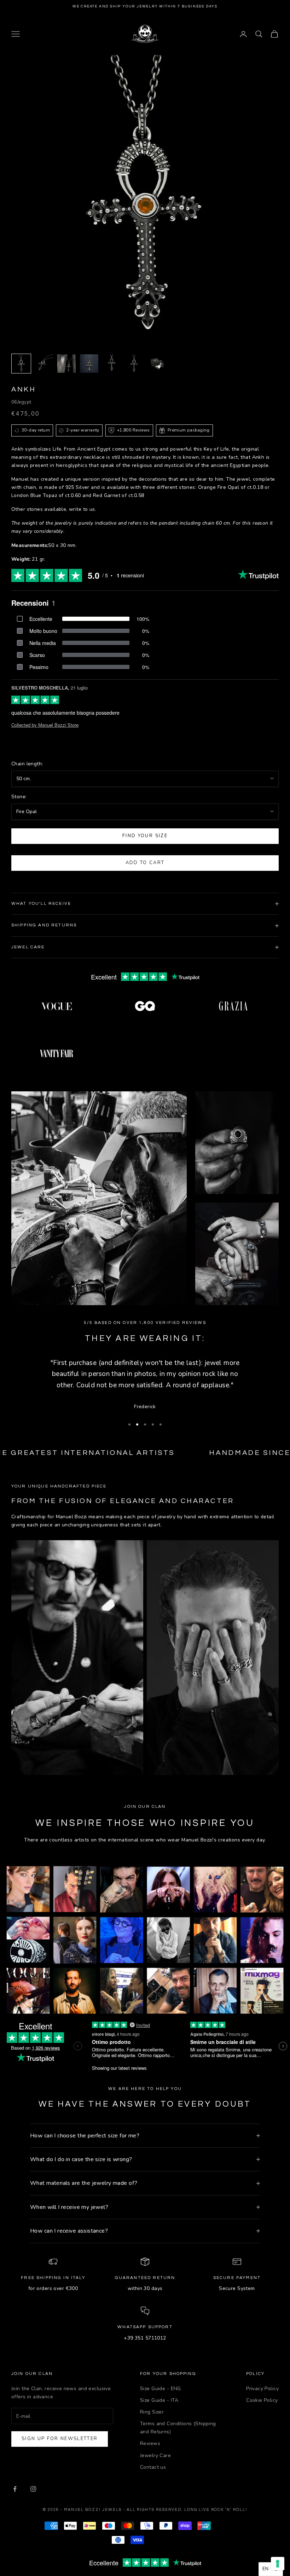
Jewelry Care (155, 2455)
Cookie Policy (262, 2400)
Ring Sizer (152, 2412)
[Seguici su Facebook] (15, 2489)
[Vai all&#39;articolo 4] (89, 364)
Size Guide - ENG (161, 2389)
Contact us (153, 2467)
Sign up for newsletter (60, 2439)
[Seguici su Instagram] (33, 2489)
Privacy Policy (262, 2389)
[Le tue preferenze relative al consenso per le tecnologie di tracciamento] (278, 2564)
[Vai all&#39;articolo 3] (66, 364)
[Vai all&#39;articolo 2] (44, 364)
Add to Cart (145, 863)
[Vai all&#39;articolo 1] (21, 364)
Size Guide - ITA (159, 2400)
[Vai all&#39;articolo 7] (157, 364)
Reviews (150, 2443)
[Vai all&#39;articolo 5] (112, 364)
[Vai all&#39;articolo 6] (134, 364)
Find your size (145, 836)
